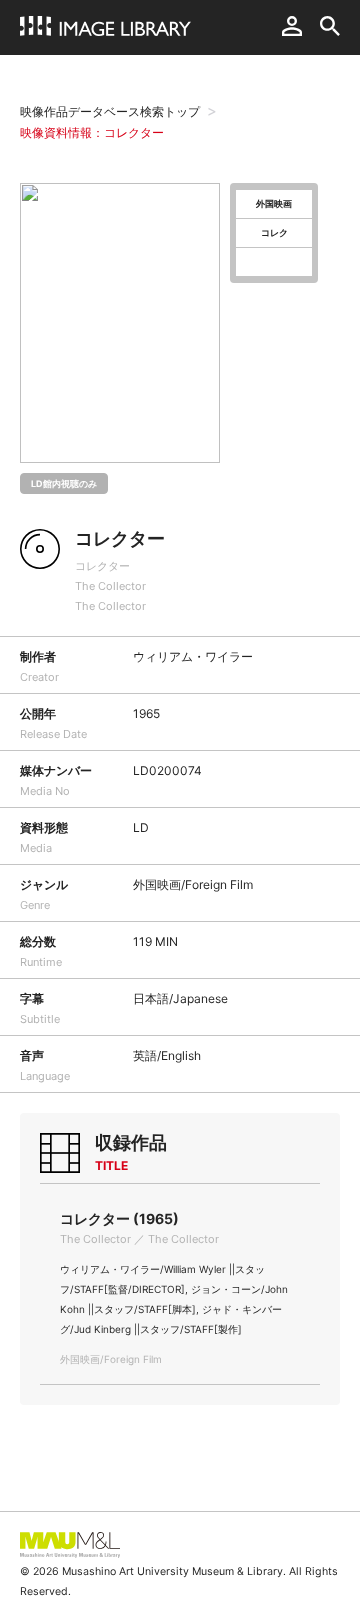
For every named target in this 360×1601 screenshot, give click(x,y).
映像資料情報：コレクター (92, 132)
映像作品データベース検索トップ (110, 111)
